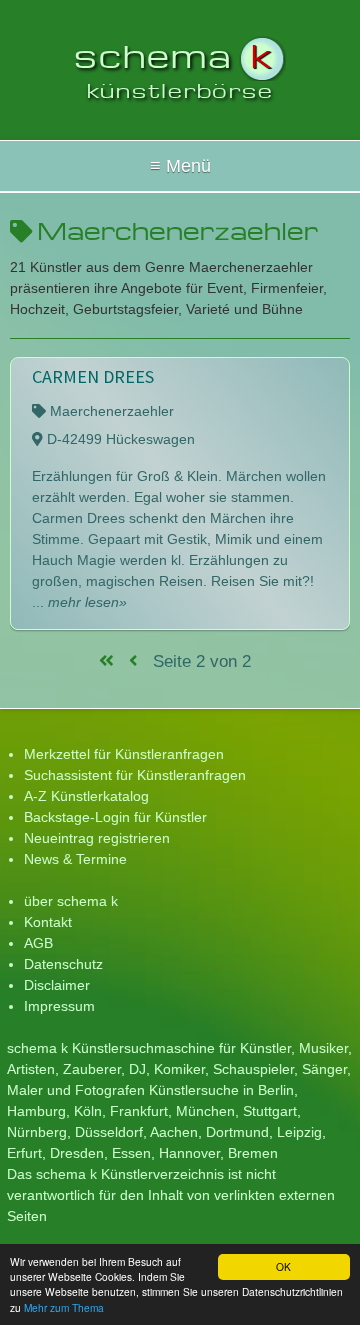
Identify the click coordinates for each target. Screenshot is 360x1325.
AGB (38, 943)
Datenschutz (63, 964)
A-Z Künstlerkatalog (86, 796)
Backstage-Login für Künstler (115, 817)
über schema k (71, 901)
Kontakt (48, 922)
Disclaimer (57, 985)
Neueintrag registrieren (97, 838)
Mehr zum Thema (64, 1307)
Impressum (59, 1006)
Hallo (180, 166)
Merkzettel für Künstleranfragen (124, 754)
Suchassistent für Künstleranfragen (135, 775)
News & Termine (75, 859)
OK (283, 1266)
